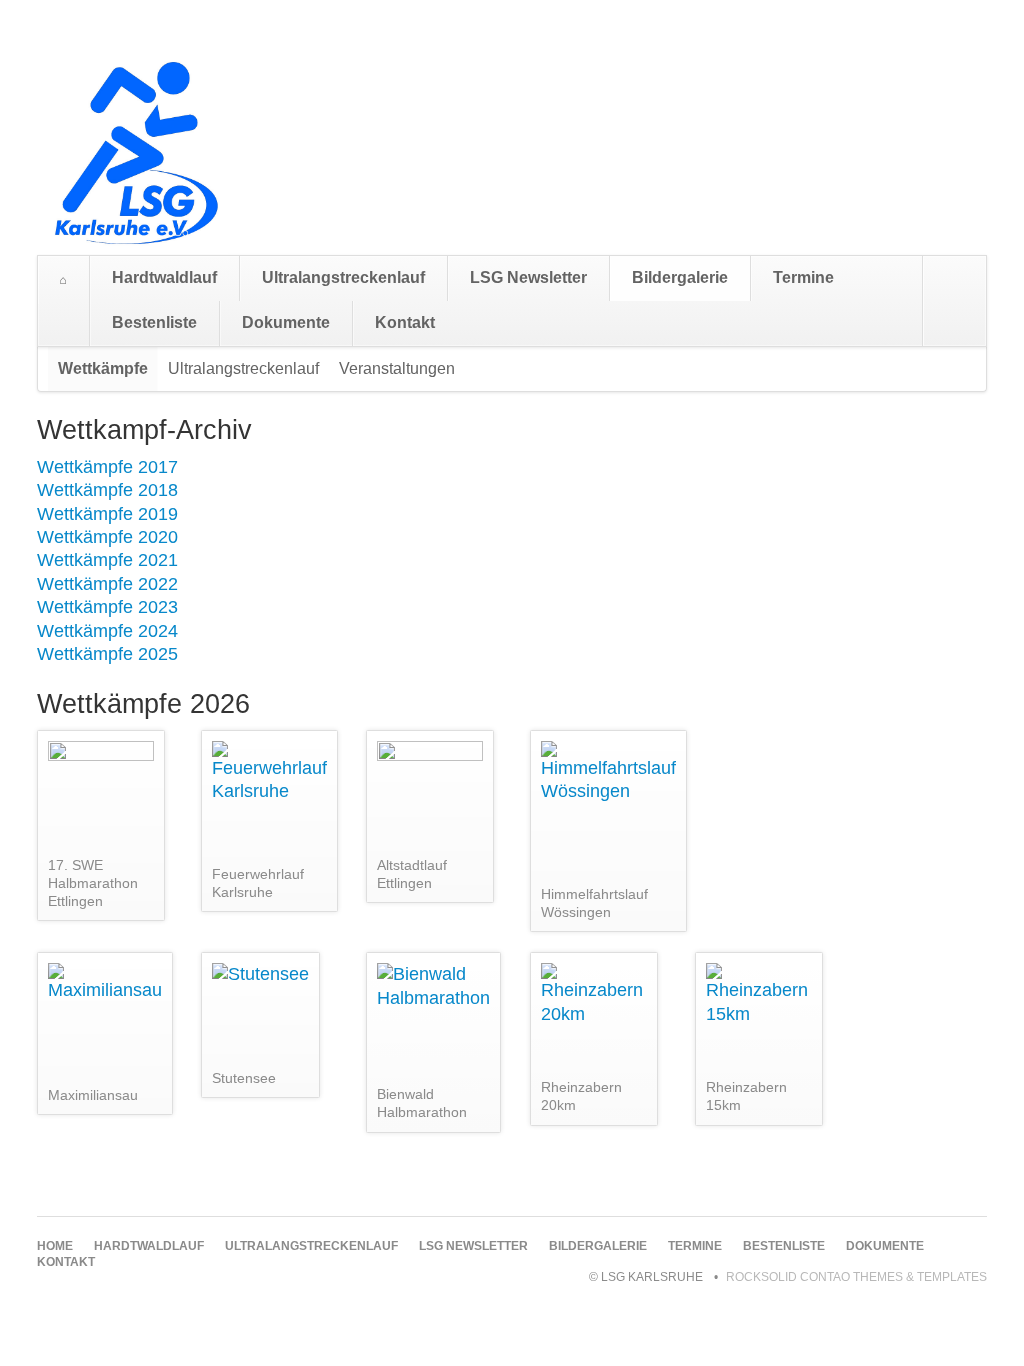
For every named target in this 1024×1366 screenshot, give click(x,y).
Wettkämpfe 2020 (107, 537)
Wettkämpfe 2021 (107, 560)
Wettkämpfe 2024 (107, 631)
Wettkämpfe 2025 (107, 654)
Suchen (966, 301)
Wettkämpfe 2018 (107, 490)
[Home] (63, 280)
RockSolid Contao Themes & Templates (856, 1277)
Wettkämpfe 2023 (107, 607)
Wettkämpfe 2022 (107, 584)
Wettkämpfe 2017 (107, 467)
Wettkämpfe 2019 (107, 514)
